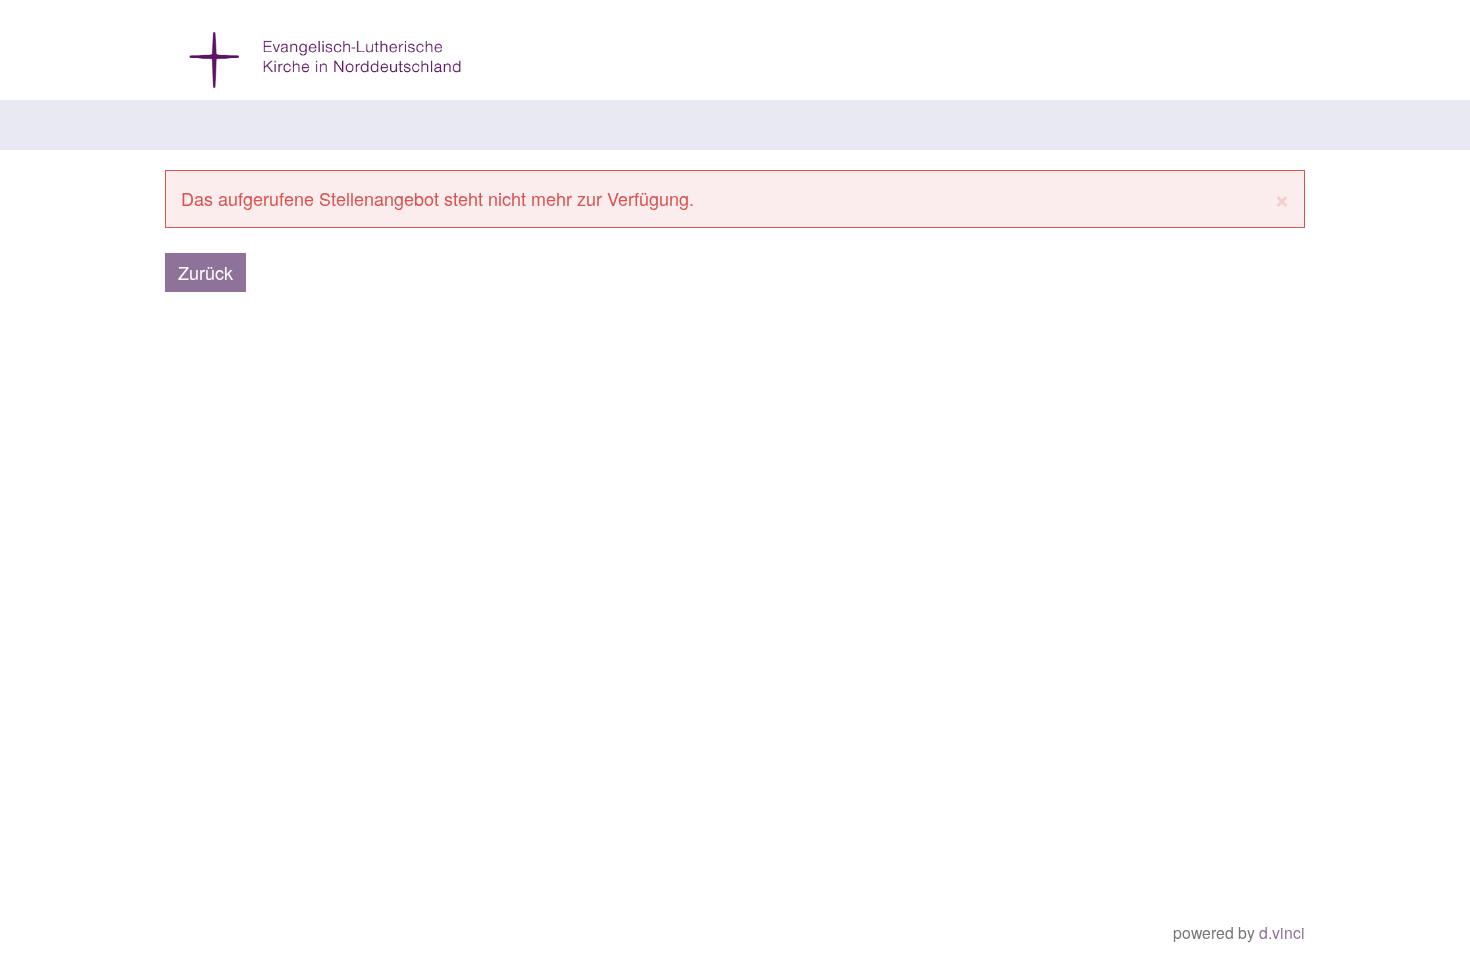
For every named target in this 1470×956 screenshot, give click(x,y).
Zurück (205, 272)
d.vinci (1282, 932)
